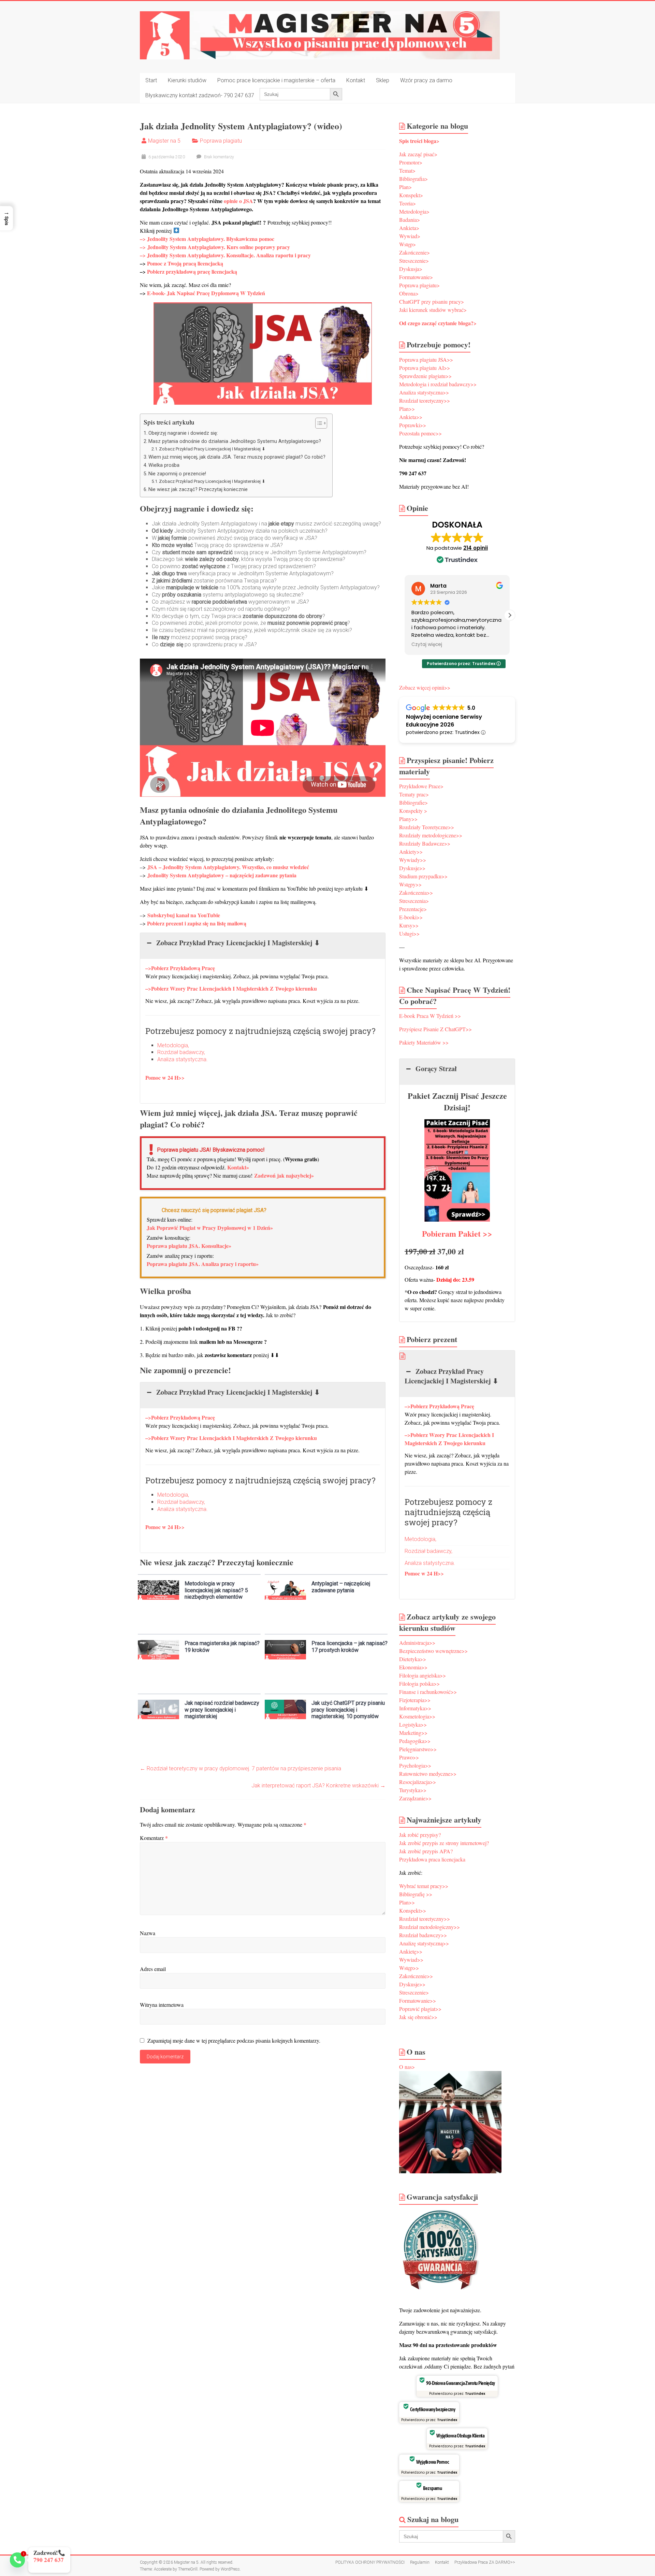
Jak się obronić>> (418, 2017)
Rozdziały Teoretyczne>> (427, 827)
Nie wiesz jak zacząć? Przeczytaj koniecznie (198, 490)
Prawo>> (409, 1757)
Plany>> (408, 819)
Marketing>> (413, 1733)
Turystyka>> (414, 1790)
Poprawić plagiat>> (420, 2009)
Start (151, 80)
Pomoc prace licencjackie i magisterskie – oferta (276, 80)
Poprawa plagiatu (221, 141)
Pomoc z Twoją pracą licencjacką (185, 263)
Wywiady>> (413, 860)
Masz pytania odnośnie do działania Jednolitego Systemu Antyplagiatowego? (235, 441)
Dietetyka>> (413, 1659)
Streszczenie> (414, 261)
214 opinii (476, 548)
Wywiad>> (411, 1960)
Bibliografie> (413, 802)
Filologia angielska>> (423, 1675)
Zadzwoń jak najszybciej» (284, 1175)
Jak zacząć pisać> (418, 154)
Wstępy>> (410, 884)
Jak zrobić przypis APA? (426, 1851)
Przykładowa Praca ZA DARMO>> (485, 2562)
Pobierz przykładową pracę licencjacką (192, 271)
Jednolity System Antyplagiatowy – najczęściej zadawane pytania (222, 875)
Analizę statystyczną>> (424, 1943)
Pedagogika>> (415, 1741)
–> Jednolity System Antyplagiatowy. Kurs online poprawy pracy (215, 247)
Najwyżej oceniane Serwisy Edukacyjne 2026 (444, 721)
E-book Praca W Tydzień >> (430, 1016)
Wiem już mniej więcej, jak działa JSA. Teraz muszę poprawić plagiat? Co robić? (237, 457)
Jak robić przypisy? (420, 1835)
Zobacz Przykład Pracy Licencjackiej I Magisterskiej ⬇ (212, 449)
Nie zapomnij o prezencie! (177, 474)
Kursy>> (409, 925)
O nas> (407, 2067)
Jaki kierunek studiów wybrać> (433, 310)
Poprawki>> (413, 425)
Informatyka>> (415, 1708)
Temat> (407, 170)
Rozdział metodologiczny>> (430, 1927)
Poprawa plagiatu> (419, 285)
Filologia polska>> (419, 1683)
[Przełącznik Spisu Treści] (318, 423)
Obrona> (409, 293)
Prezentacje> (413, 909)
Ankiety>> (411, 852)
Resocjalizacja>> (418, 1782)
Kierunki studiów (187, 80)
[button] (510, 615)
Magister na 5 (164, 141)
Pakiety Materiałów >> (424, 1042)
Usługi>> (409, 933)
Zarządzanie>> (415, 1798)
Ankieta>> (411, 417)
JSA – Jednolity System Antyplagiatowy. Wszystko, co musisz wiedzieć (228, 867)
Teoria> (407, 203)
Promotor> (411, 162)
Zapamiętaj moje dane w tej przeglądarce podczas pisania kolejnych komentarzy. (234, 2040)
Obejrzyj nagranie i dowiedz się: (183, 433)
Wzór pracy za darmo (426, 80)
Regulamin (420, 2562)
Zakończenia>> (416, 893)
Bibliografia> (413, 179)
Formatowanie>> (418, 2001)
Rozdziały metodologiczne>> (431, 835)
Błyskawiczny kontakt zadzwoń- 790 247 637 (200, 95)
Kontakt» (238, 1167)
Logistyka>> (413, 1724)
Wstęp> (407, 244)
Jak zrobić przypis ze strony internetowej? (444, 1843)
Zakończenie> (414, 252)
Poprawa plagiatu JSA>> (426, 359)
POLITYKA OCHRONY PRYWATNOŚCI (370, 2562)
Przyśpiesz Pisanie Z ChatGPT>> (435, 1029)
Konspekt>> (413, 1910)
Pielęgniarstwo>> (418, 1749)
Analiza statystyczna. (183, 1059)
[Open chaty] (17, 2560)
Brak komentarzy (219, 157)
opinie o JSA (238, 201)
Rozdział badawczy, (181, 1052)
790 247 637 (41, 2560)
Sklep (383, 80)
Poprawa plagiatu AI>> (425, 368)
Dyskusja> (411, 269)
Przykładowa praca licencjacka (432, 1859)
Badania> (410, 220)
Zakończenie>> (416, 1976)
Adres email (153, 1969)
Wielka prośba (164, 465)
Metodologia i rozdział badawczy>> (438, 384)
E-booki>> (411, 917)
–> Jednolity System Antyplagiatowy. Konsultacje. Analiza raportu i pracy (225, 255)
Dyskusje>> (412, 868)
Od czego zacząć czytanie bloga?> (438, 323)
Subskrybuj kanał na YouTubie (184, 915)
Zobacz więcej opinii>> (425, 687)
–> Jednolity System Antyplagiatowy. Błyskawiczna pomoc (207, 239)
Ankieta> (409, 228)
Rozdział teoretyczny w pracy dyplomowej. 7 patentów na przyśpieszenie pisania (241, 1768)
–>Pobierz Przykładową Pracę (180, 968)
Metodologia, (173, 1045)
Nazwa (148, 1933)
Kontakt (356, 80)
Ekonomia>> (413, 1667)
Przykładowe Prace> (421, 786)
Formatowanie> (416, 277)
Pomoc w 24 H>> (165, 1077)
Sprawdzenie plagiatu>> (425, 376)
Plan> (405, 187)
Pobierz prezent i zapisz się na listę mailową (197, 923)
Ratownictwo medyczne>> (429, 1774)
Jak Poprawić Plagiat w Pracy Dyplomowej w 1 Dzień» (210, 1228)
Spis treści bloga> (419, 141)
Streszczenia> (414, 901)
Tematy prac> (414, 794)
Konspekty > (413, 811)
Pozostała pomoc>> (420, 433)
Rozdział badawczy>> (423, 1935)
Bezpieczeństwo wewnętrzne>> (433, 1651)
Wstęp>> (409, 1968)
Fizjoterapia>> (415, 1700)
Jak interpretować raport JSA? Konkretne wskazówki (318, 1786)
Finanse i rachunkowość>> (428, 1692)
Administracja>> (417, 1643)
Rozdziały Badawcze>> (425, 843)
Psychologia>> (416, 1765)
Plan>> (407, 409)
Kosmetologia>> (417, 1716)
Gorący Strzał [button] (436, 1069)
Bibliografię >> (416, 1894)
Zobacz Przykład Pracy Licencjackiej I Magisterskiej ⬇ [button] (238, 943)
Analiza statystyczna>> (424, 392)
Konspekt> (411, 195)
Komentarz (154, 1838)
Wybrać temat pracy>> (424, 1886)
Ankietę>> (411, 1951)
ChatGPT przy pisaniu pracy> (432, 301)
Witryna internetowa (162, 2005)
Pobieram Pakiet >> (457, 1233)
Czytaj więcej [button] (427, 645)
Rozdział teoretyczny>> (425, 400)
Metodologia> (414, 211)
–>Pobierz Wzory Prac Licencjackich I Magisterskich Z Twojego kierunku (231, 988)
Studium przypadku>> (423, 876)
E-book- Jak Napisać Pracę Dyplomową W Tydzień (206, 293)
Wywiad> (410, 236)
